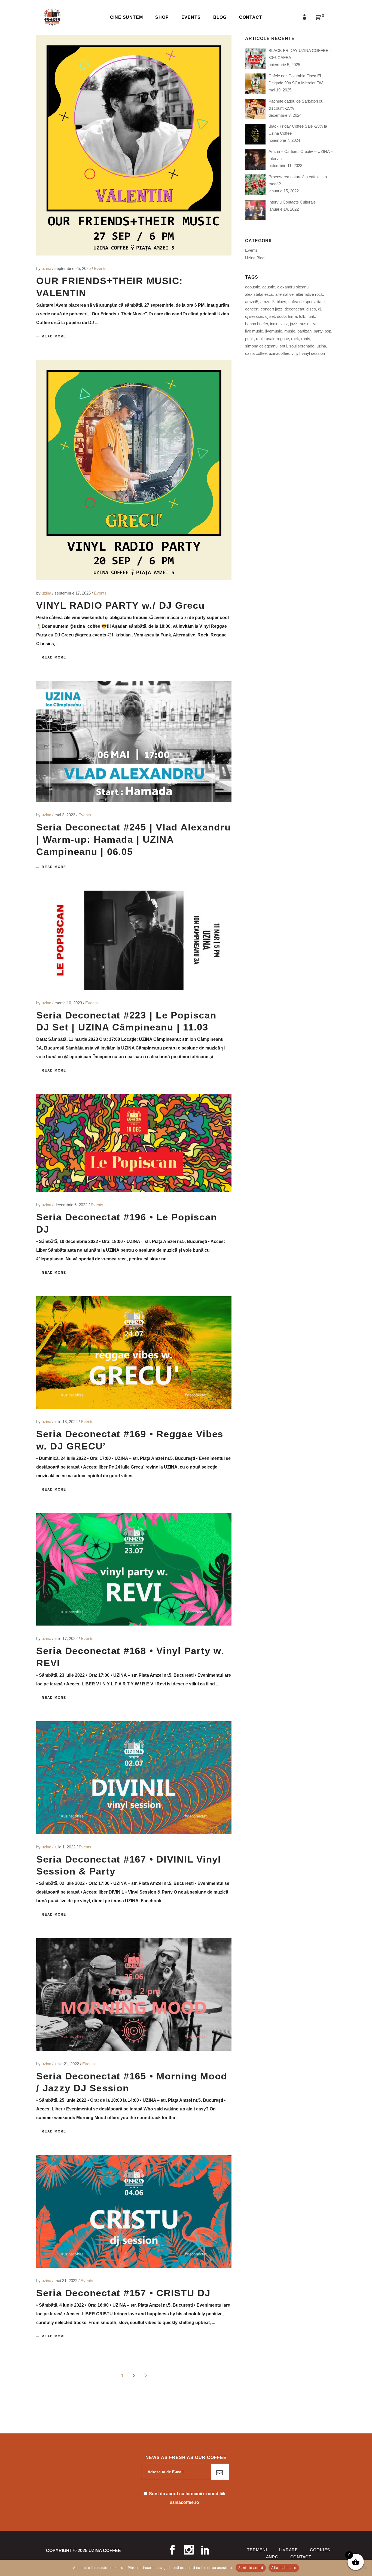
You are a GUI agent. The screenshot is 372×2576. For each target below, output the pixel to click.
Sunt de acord (251, 2568)
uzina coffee (256, 353)
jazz (284, 324)
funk (311, 316)
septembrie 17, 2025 (73, 593)
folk (302, 316)
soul (283, 346)
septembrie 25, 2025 (73, 268)
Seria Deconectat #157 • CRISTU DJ (123, 2293)
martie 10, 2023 (69, 1003)
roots (306, 339)
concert (252, 309)
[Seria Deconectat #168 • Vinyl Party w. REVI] (134, 1569)
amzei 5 (267, 302)
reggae (283, 339)
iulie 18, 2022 (67, 1422)
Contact (301, 2557)
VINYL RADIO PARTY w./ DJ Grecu (121, 605)
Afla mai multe (284, 2568)
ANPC (272, 2557)
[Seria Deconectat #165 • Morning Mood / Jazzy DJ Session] (134, 1995)
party (318, 331)
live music (254, 331)
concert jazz (272, 309)
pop (328, 331)
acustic (269, 287)
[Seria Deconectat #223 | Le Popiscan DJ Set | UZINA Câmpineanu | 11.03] (134, 940)
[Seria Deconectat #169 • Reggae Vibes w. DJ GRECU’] (134, 1352)
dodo (281, 316)
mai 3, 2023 (65, 815)
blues (281, 302)
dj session (254, 316)
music (290, 331)
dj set (270, 316)
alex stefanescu (259, 294)
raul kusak (265, 339)
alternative (284, 294)
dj (320, 309)
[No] (365, 2568)
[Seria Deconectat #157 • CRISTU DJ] (134, 2211)
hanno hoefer (257, 324)
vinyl (295, 353)
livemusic (274, 331)
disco (311, 309)
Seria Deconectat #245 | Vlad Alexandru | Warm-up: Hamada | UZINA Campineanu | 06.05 (134, 839)
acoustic (253, 287)
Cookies (320, 2550)
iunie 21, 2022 (67, 2064)
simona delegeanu (261, 346)
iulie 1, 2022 (65, 1847)
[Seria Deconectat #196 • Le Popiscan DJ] (134, 1143)
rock (295, 339)
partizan (304, 331)
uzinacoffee (279, 353)
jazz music (300, 324)
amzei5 (252, 302)
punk (249, 339)
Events (100, 268)
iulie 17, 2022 (67, 1638)
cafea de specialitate (307, 302)
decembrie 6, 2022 (71, 1205)
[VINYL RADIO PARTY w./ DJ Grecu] (134, 470)
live (315, 324)
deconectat (294, 309)
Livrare (289, 2550)
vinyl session (313, 353)
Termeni (257, 2550)
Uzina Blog (255, 258)
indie (274, 324)
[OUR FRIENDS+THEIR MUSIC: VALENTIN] (134, 145)
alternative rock (309, 294)
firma (292, 316)
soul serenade (302, 346)
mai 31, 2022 (66, 2281)
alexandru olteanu (293, 287)
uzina (47, 268)
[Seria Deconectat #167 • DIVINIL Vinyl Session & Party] (134, 1778)
